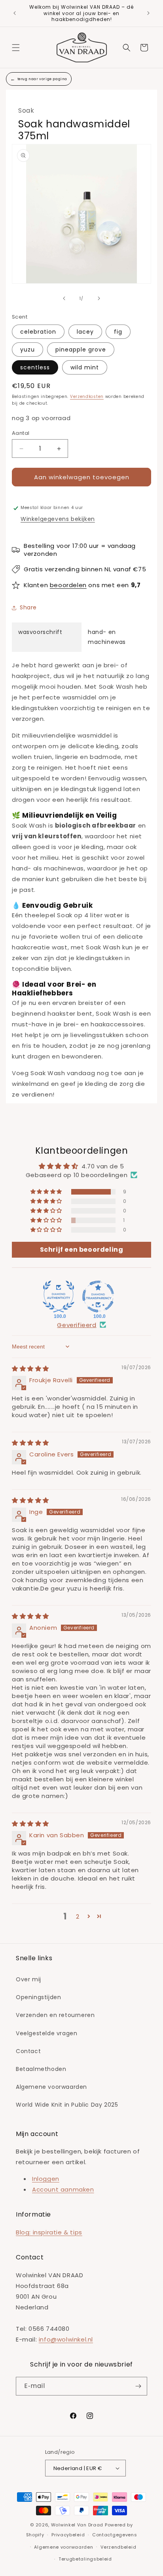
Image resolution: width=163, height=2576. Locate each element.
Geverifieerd (77, 1325)
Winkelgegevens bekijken (58, 519)
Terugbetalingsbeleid (85, 2559)
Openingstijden (38, 1997)
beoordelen (68, 585)
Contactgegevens (115, 2535)
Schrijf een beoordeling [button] (82, 1250)
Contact (28, 2051)
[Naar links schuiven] (64, 298)
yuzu (27, 350)
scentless (35, 367)
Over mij (28, 1979)
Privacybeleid (68, 2535)
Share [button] (28, 607)
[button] (16, 48)
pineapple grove (81, 350)
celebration (38, 332)
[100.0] (59, 1297)
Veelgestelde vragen (46, 2033)
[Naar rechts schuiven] (99, 298)
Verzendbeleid (118, 2547)
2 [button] (78, 1916)
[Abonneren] (138, 2386)
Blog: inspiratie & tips (49, 2232)
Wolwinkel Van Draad (77, 2525)
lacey (85, 332)
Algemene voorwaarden (51, 2087)
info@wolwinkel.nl (66, 2339)
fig (118, 332)
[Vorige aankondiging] (15, 13)
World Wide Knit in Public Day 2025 (67, 2105)
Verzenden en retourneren (55, 2015)
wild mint (85, 367)
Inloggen (46, 2179)
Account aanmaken (63, 2189)
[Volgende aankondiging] (148, 13)
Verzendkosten (87, 397)
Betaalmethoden (41, 2069)
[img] (30, 1369)
